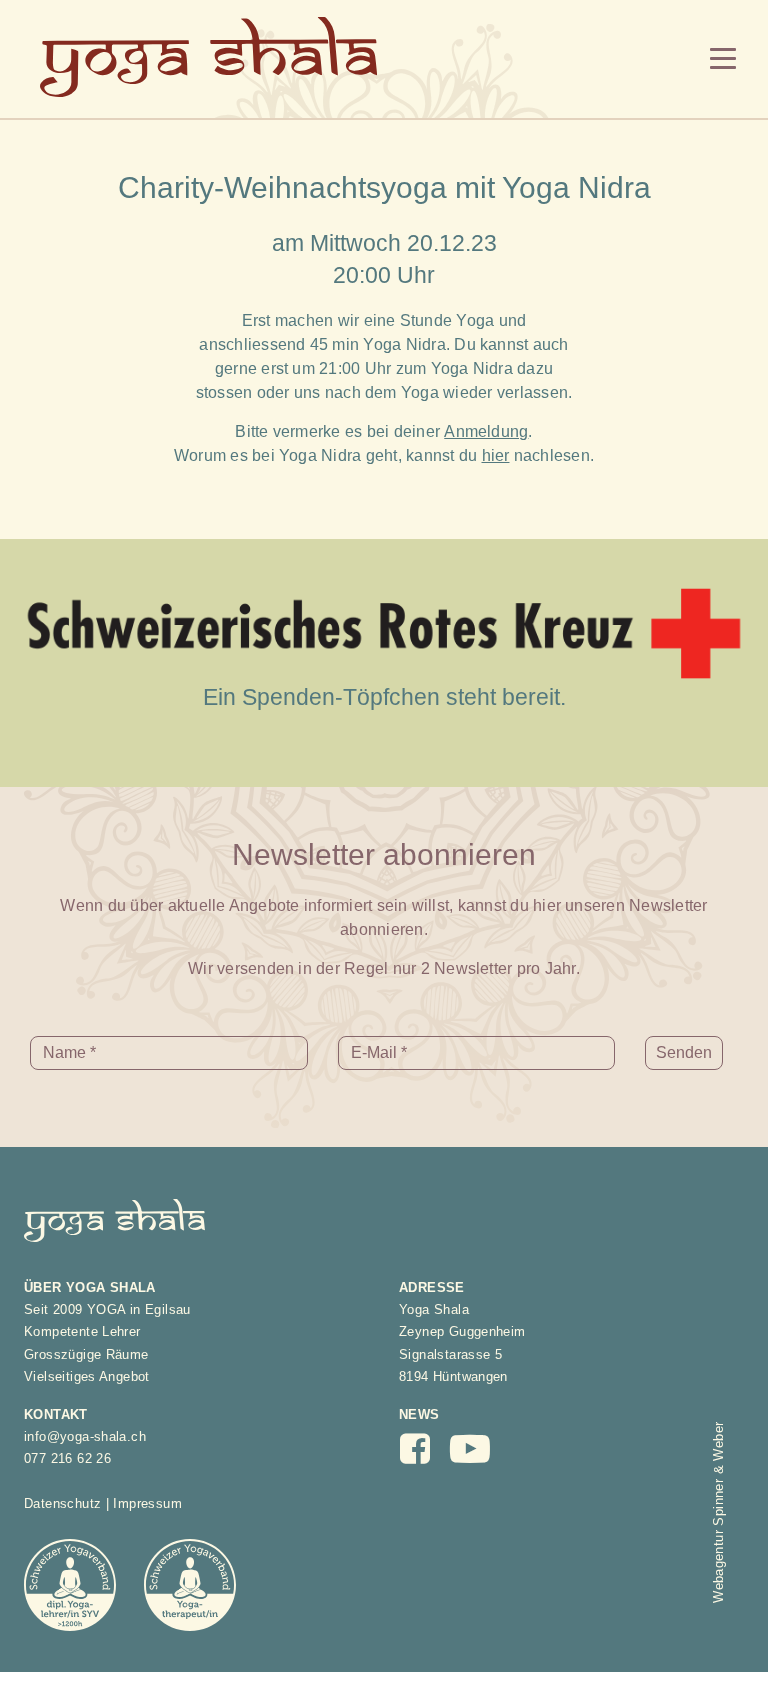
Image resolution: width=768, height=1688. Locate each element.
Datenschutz (62, 1503)
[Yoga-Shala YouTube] (481, 1457)
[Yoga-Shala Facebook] (425, 1455)
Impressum (147, 1503)
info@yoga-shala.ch (85, 1436)
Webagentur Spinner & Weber (718, 1512)
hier (496, 455)
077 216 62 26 (67, 1458)
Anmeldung (486, 431)
